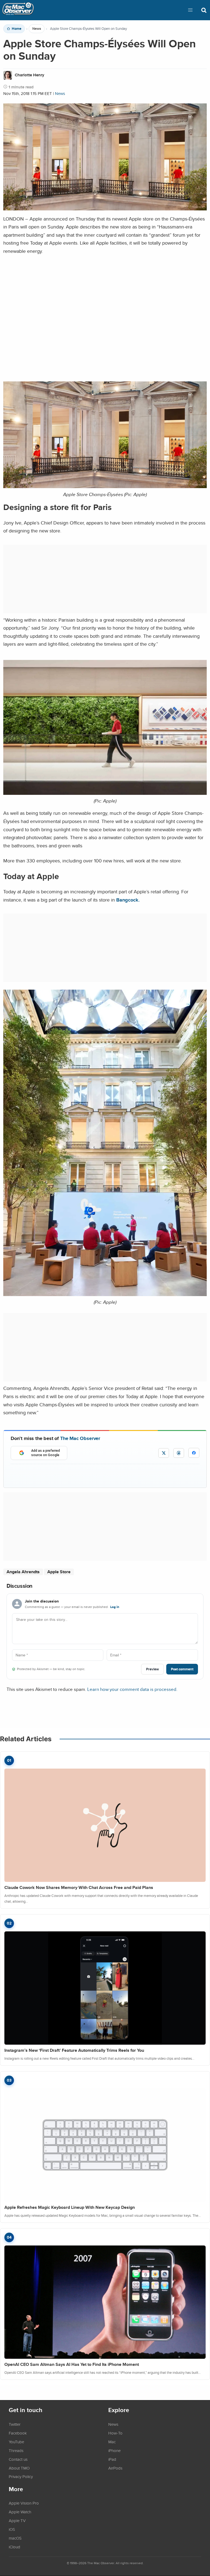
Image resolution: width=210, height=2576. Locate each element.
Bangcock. (128, 900)
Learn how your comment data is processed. (132, 1689)
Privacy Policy (21, 2476)
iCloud (14, 2547)
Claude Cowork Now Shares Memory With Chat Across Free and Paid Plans (79, 1887)
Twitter (15, 2424)
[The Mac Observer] (18, 10)
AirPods (115, 2468)
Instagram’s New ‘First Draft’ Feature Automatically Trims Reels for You (74, 2050)
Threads (16, 2450)
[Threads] (179, 1453)
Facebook (18, 2433)
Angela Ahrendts (23, 1572)
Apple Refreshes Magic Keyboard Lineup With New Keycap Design (70, 2207)
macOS (15, 2538)
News (37, 29)
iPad (112, 2459)
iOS (12, 2529)
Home (17, 29)
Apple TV (17, 2520)
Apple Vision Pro (24, 2503)
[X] (164, 1453)
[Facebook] (194, 1453)
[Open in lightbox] (105, 486)
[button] (190, 10)
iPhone (114, 2450)
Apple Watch (20, 2512)
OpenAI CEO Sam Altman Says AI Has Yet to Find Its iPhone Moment (72, 2364)
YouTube (16, 2442)
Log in (115, 1607)
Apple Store (59, 1572)
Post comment (182, 1669)
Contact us (18, 2459)
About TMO (19, 2468)
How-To (115, 2433)
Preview (152, 1669)
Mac (112, 2442)
